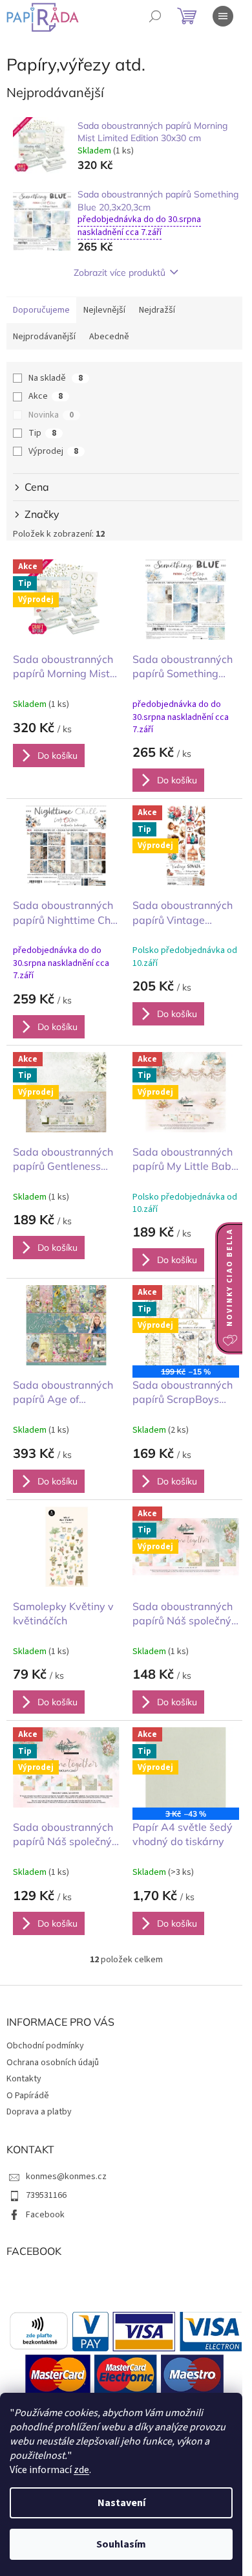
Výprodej (53, 451)
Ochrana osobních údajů (53, 2063)
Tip (42, 433)
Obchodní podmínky (45, 2046)
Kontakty (24, 2079)
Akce (46, 396)
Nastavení (121, 2503)
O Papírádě (28, 2096)
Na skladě (56, 378)
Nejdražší (157, 310)
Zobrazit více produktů (120, 273)
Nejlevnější (104, 310)
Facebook (45, 2215)
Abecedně (109, 337)
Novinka (51, 415)
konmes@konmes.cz (66, 2177)
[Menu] (223, 16)
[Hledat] (155, 16)
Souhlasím (121, 2544)
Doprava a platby (39, 2112)
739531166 (46, 2195)
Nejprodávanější (44, 337)
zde (81, 2470)
